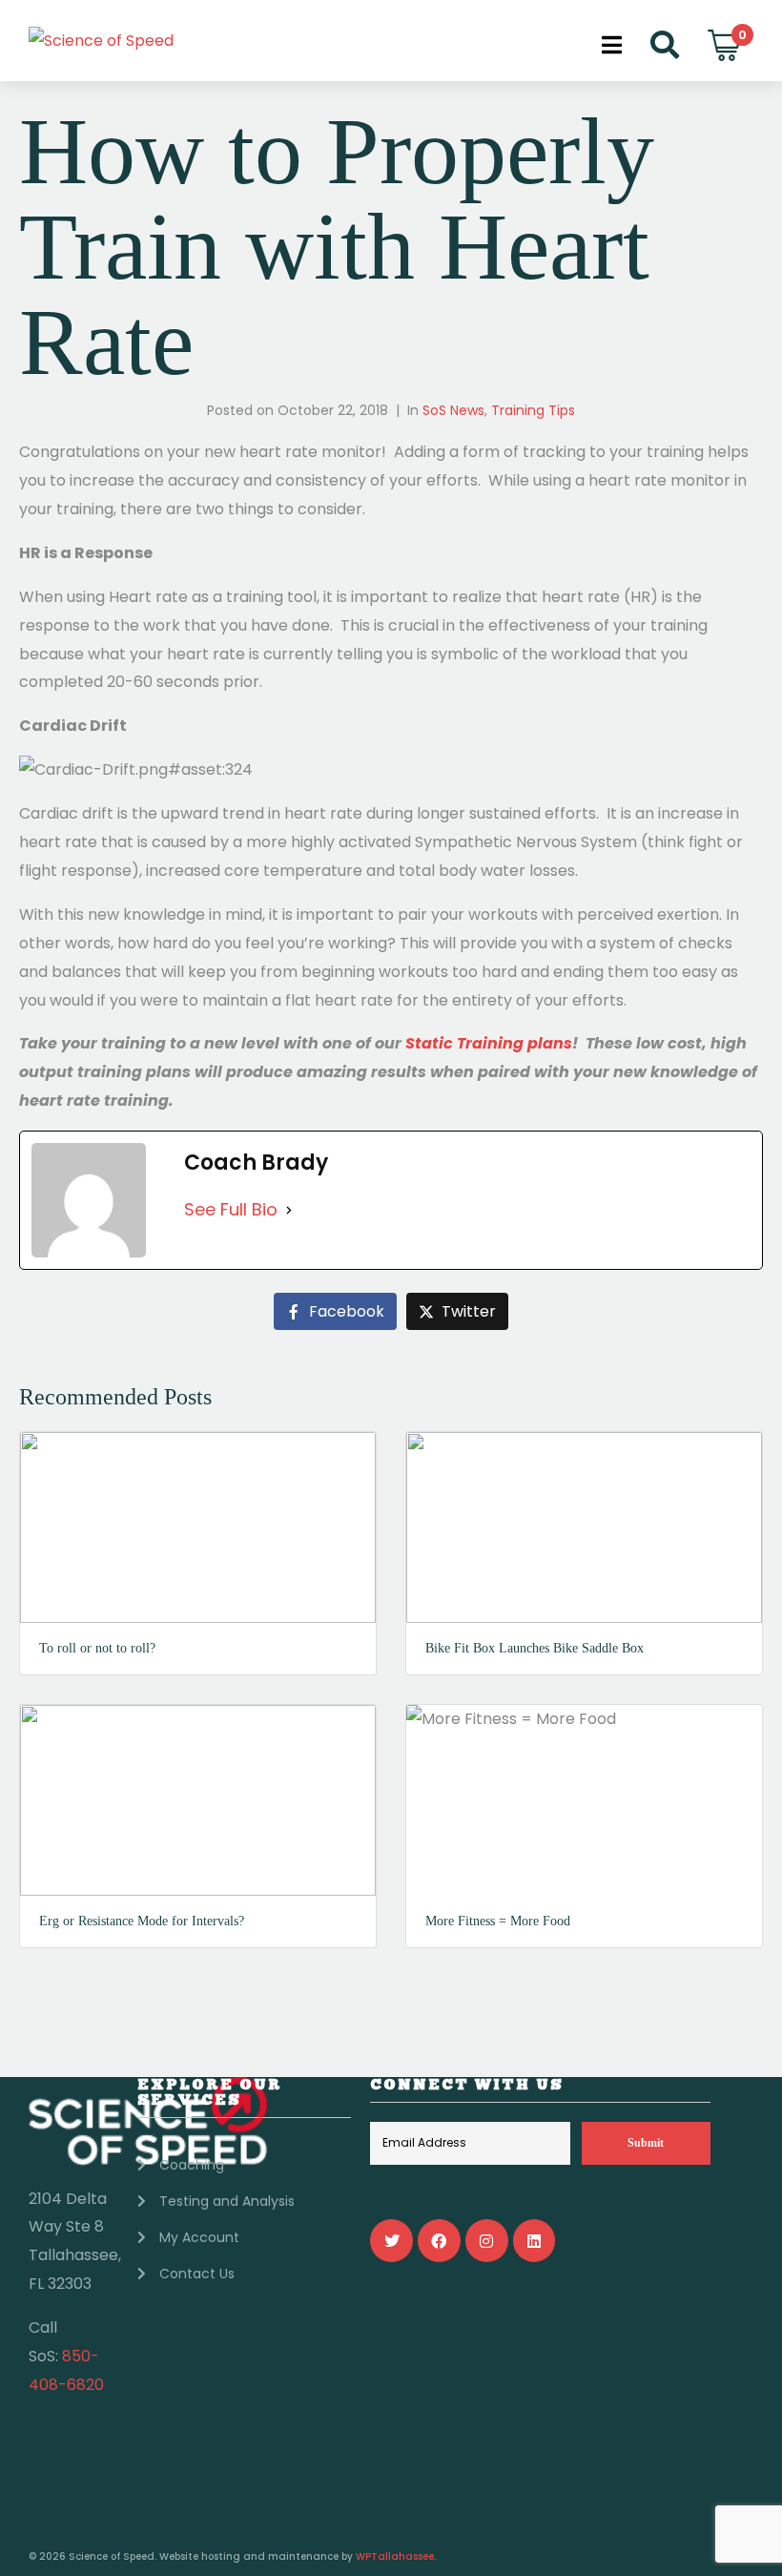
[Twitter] (391, 2241)
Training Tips (533, 410)
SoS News (453, 410)
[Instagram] (487, 2241)
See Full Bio (231, 1209)
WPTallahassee (395, 2556)
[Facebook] (439, 2241)
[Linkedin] (535, 2241)
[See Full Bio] (289, 1210)
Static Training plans (489, 1043)
